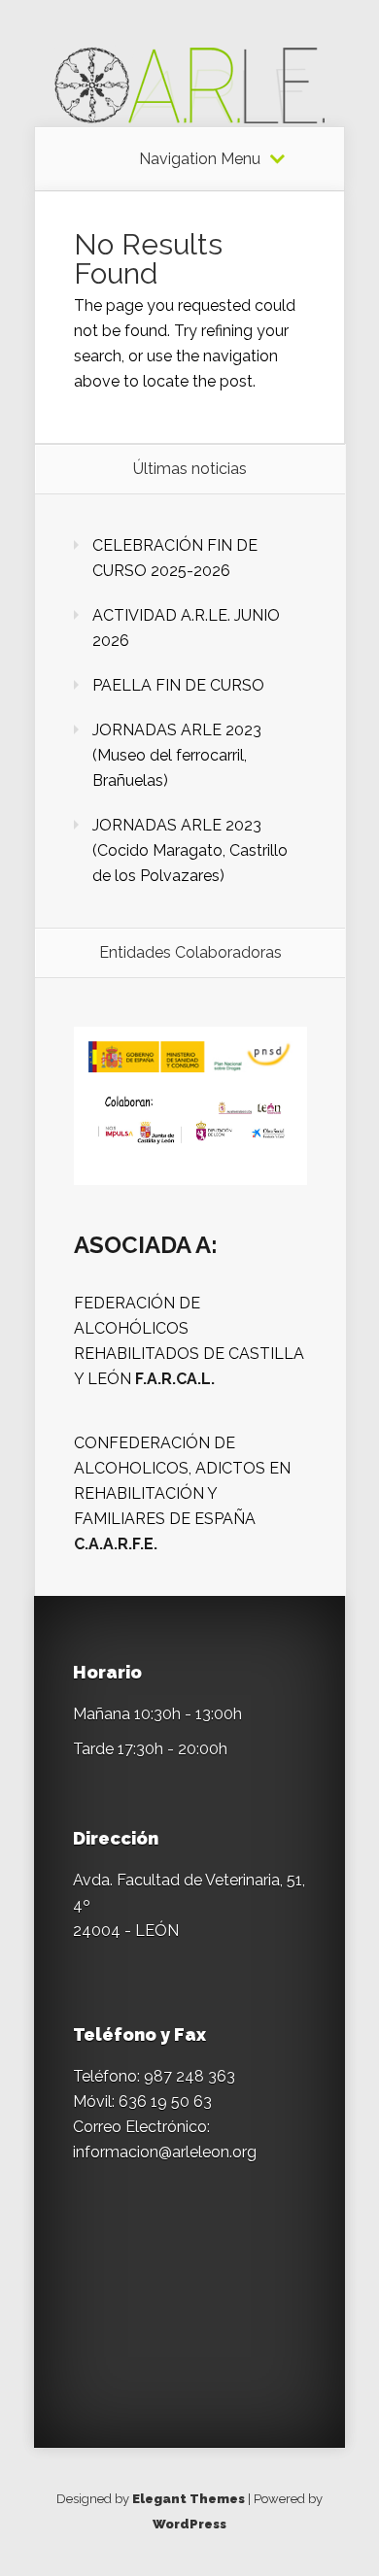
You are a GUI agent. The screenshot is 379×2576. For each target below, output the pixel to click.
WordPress (189, 2524)
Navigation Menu (200, 159)
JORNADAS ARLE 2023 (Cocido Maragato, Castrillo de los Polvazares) (190, 850)
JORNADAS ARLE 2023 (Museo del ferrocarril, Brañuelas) (177, 755)
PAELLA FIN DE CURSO (178, 685)
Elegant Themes (189, 2499)
